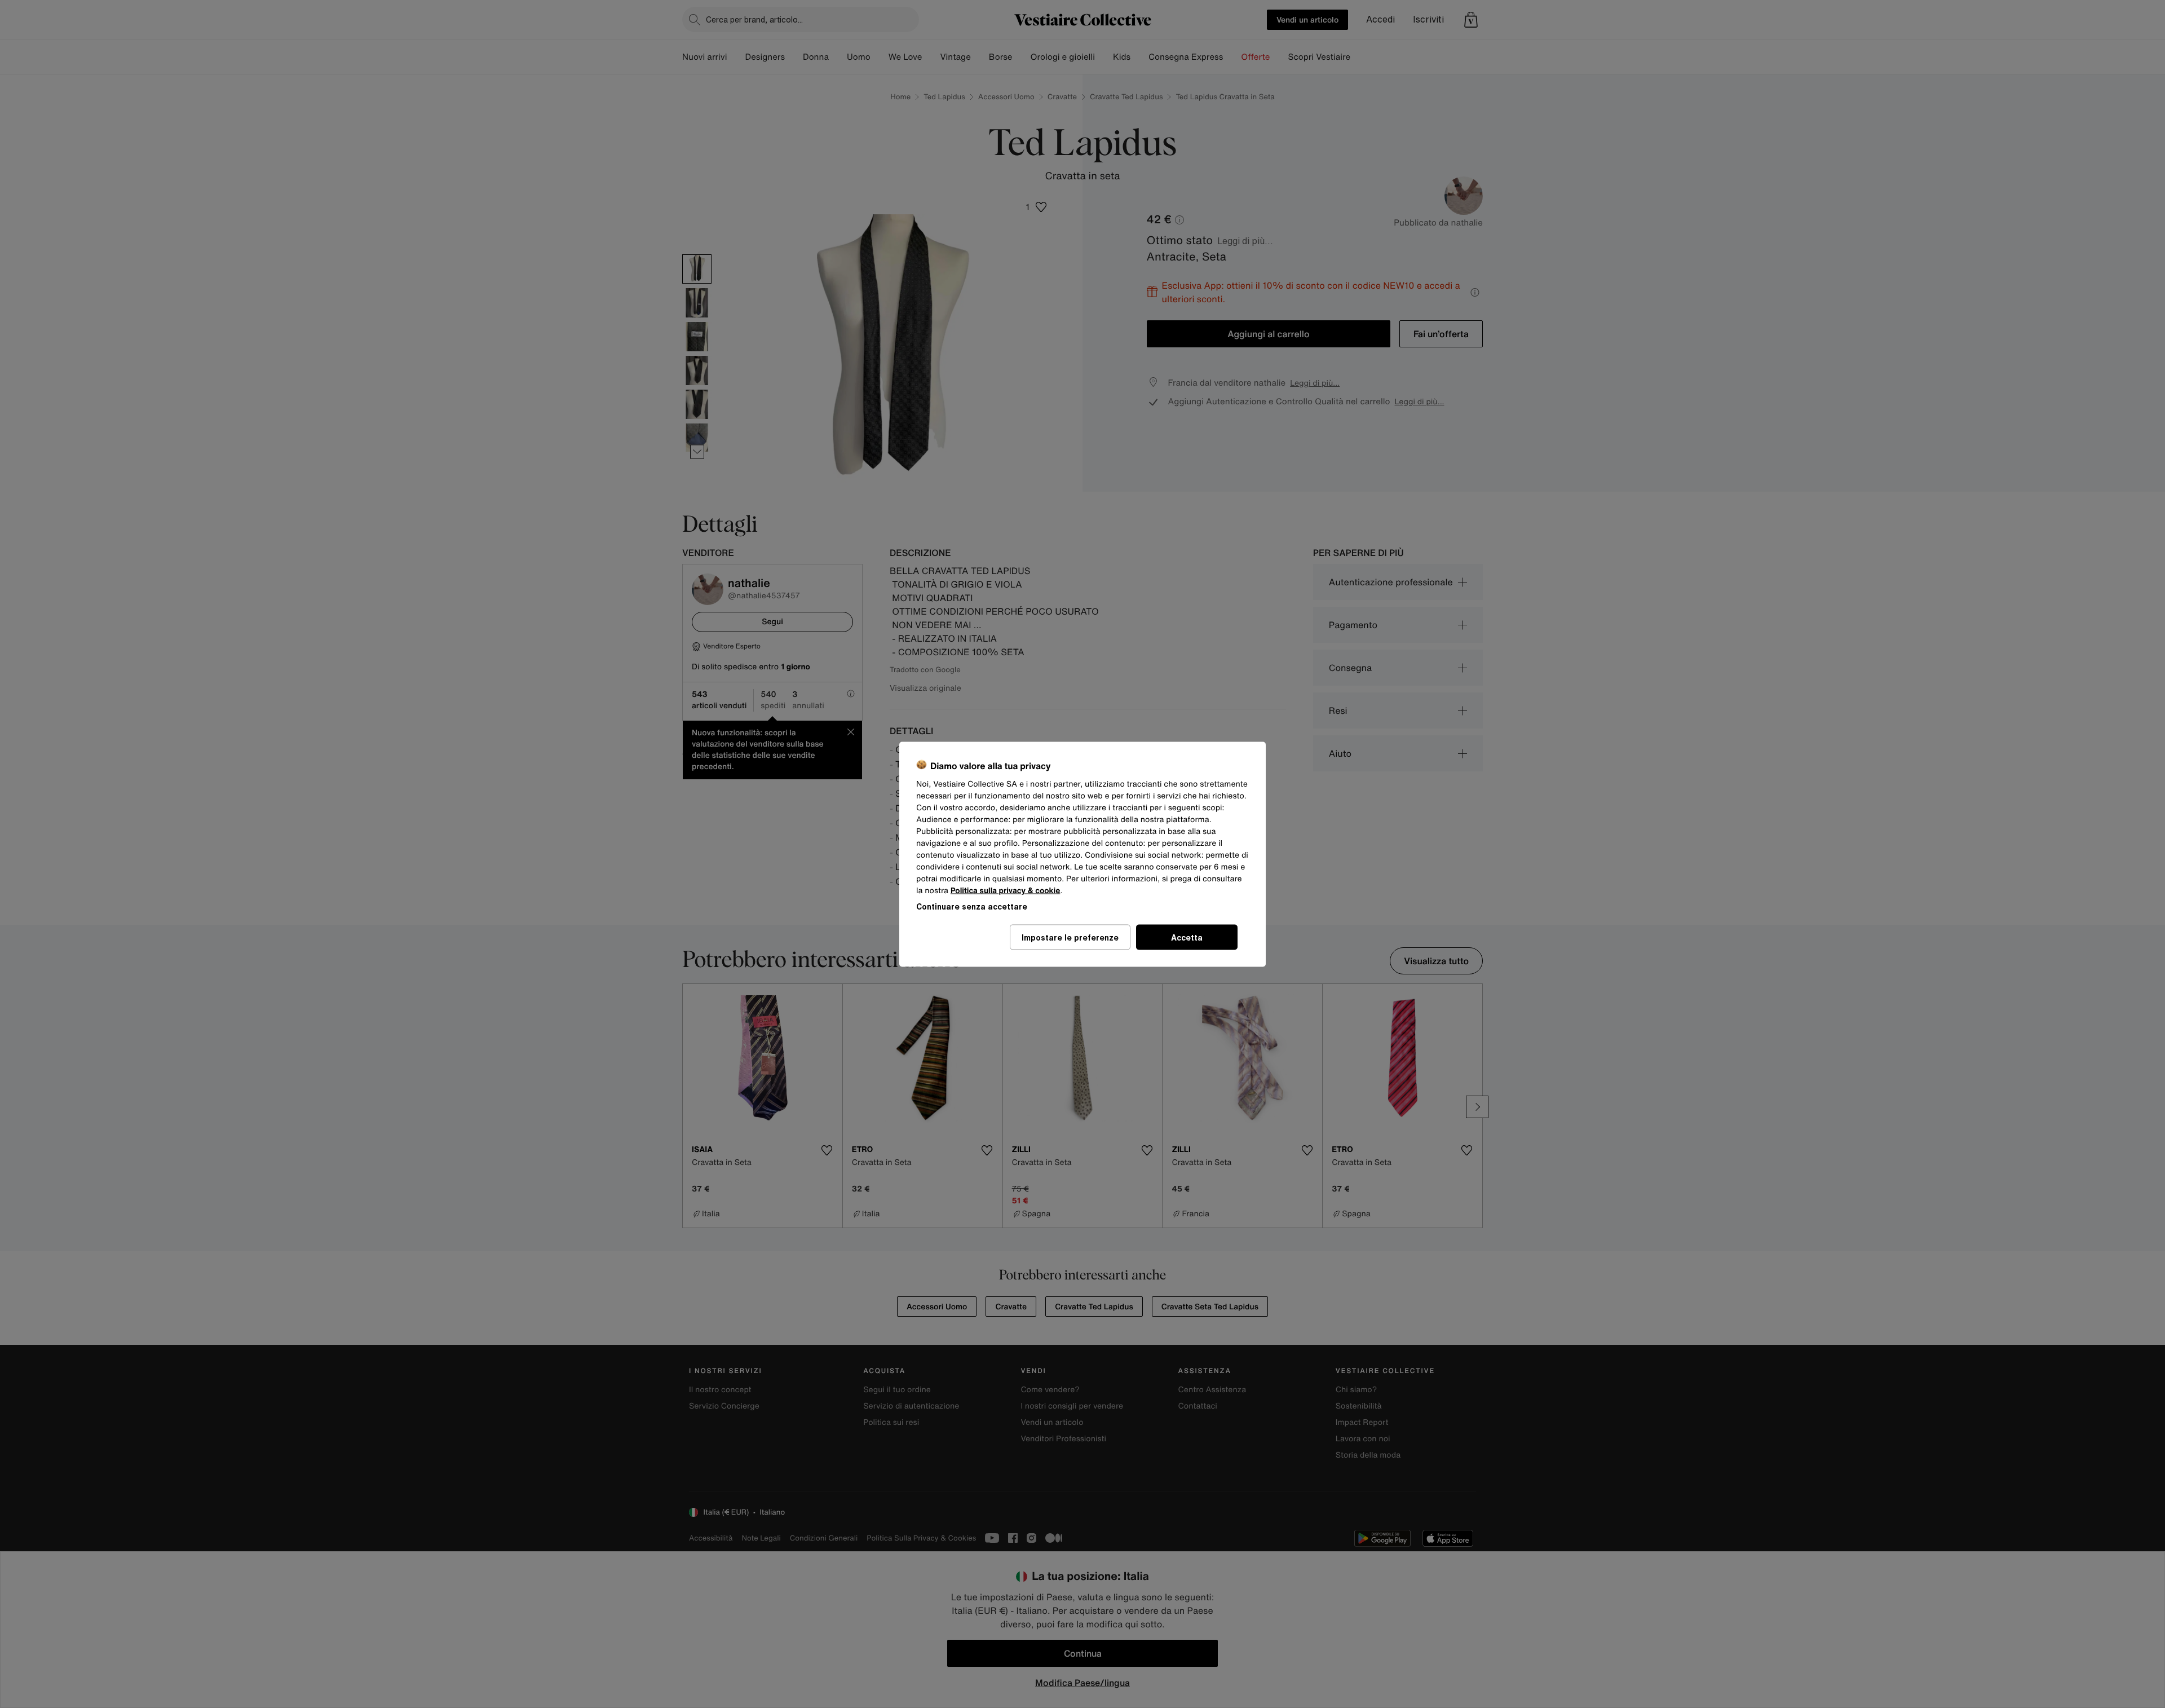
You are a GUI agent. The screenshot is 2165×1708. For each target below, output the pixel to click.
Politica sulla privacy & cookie (1006, 890)
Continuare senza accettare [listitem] (972, 906)
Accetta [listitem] (1187, 937)
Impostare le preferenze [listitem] (1070, 937)
